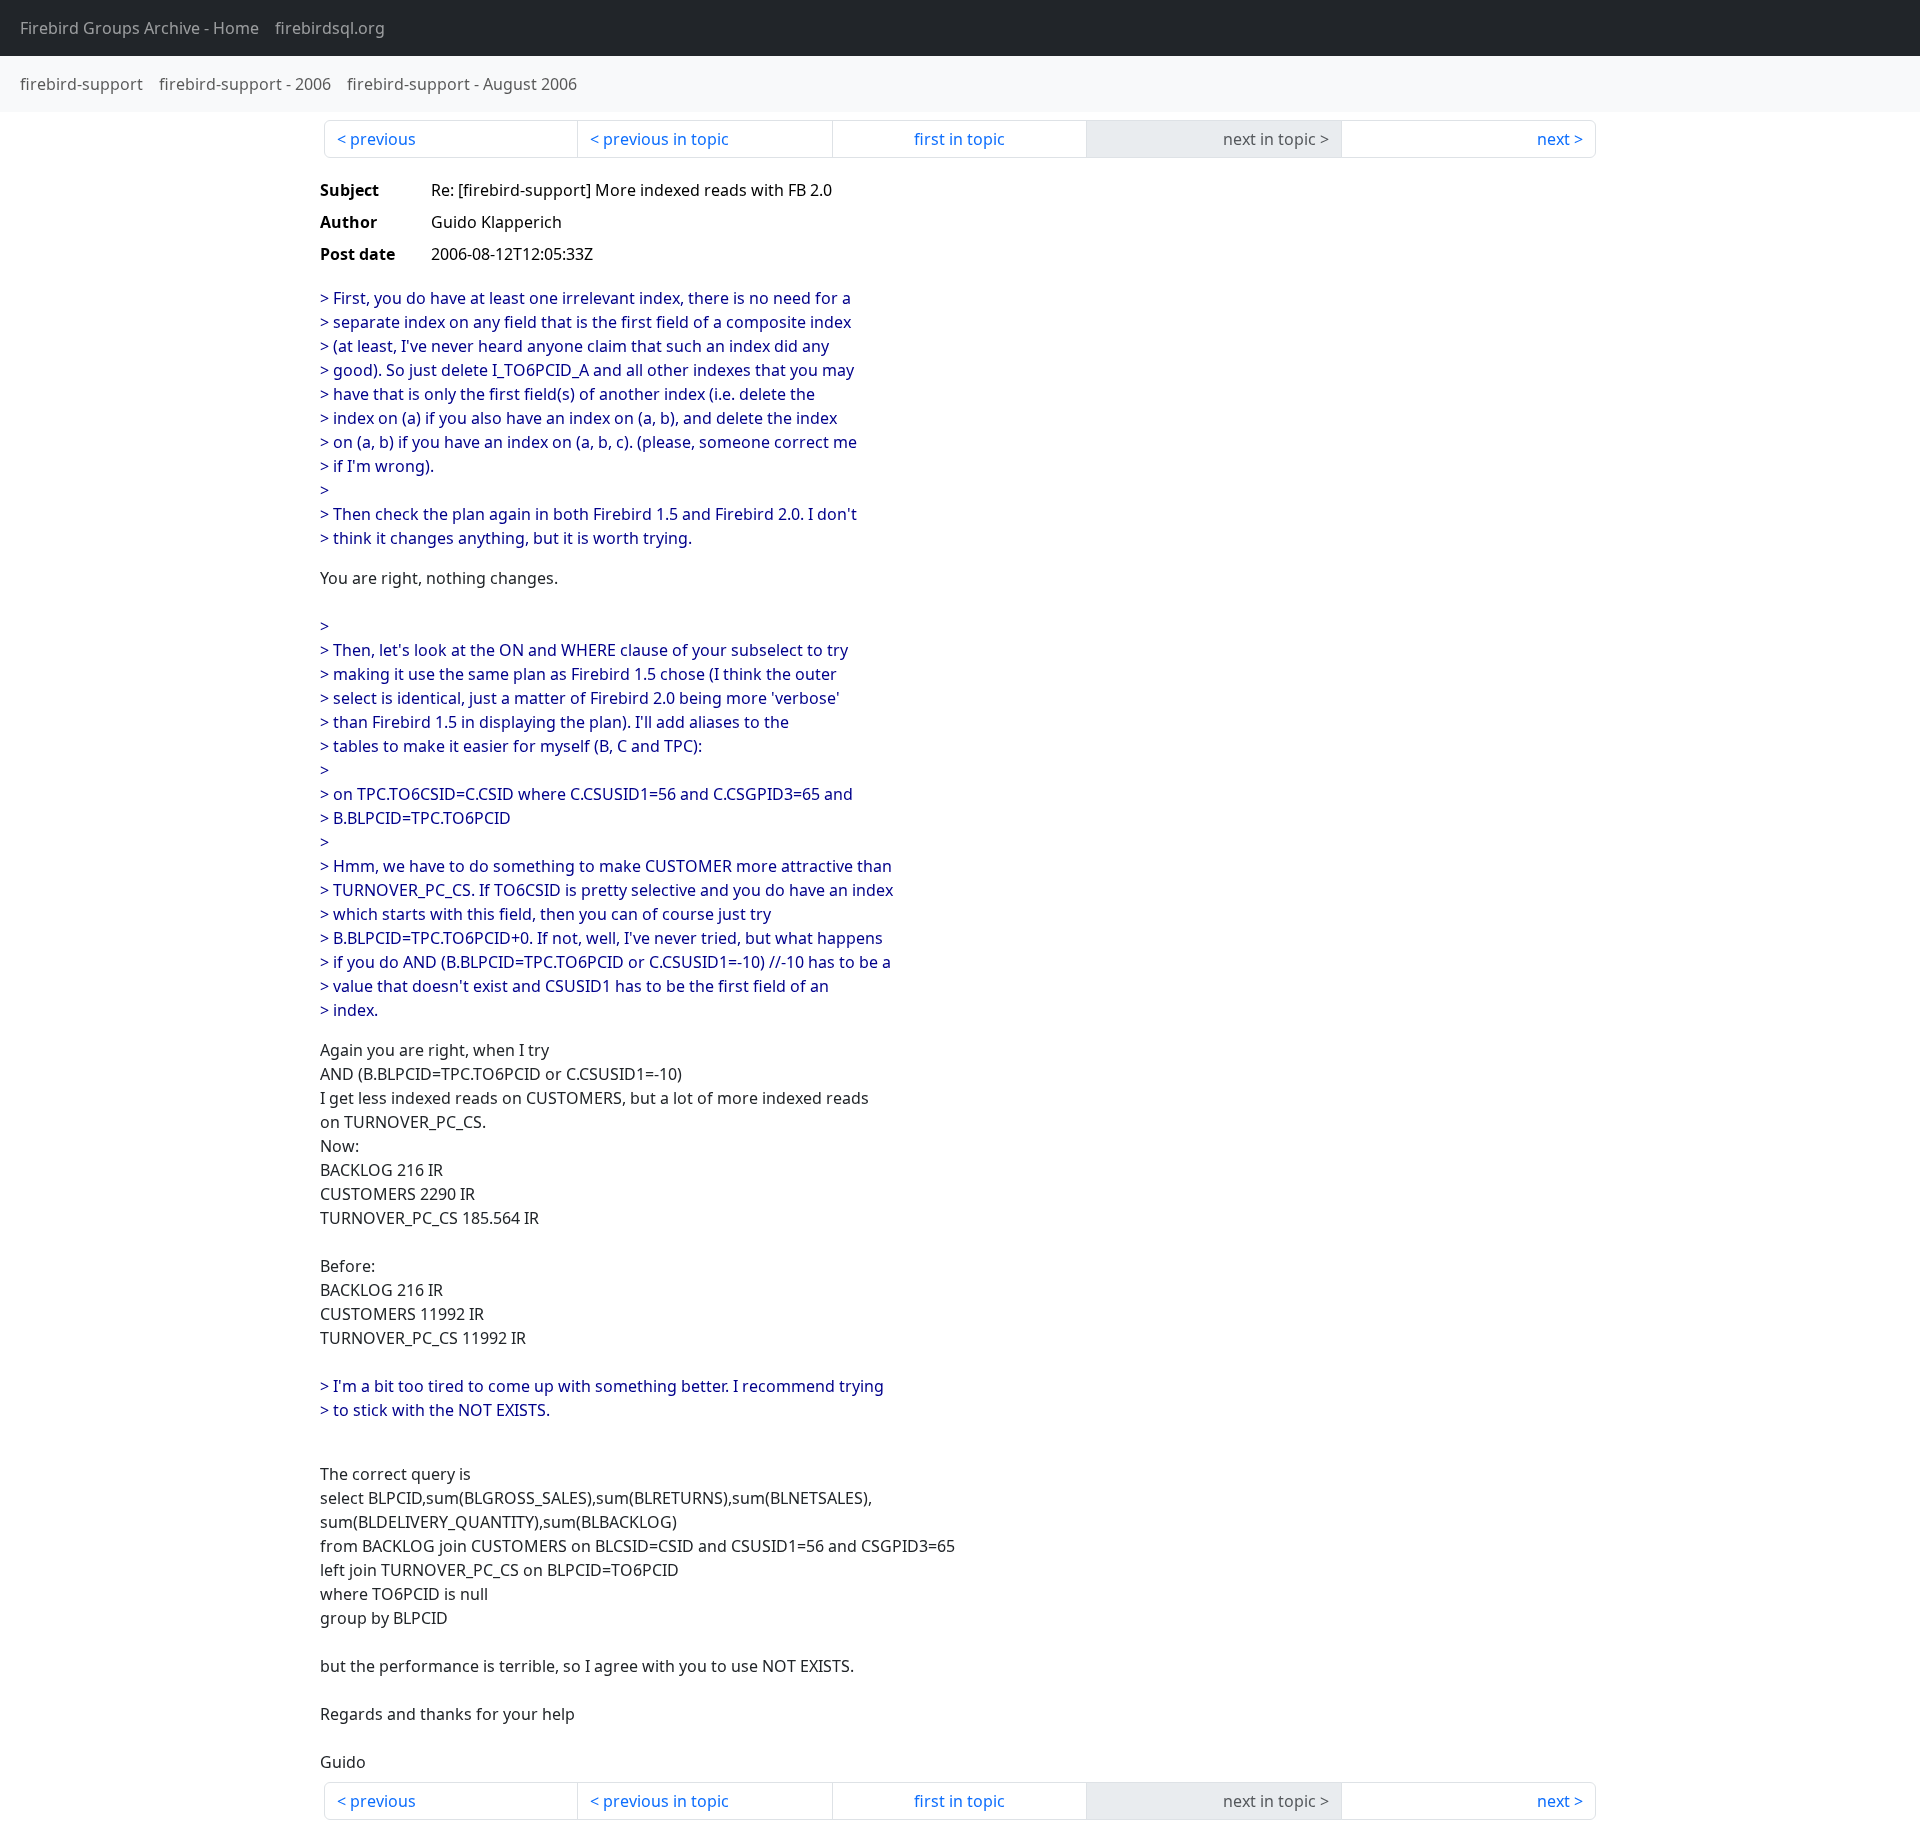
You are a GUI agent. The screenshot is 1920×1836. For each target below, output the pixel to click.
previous (383, 139)
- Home (139, 28)
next (1553, 139)
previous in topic (666, 139)
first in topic (959, 139)
